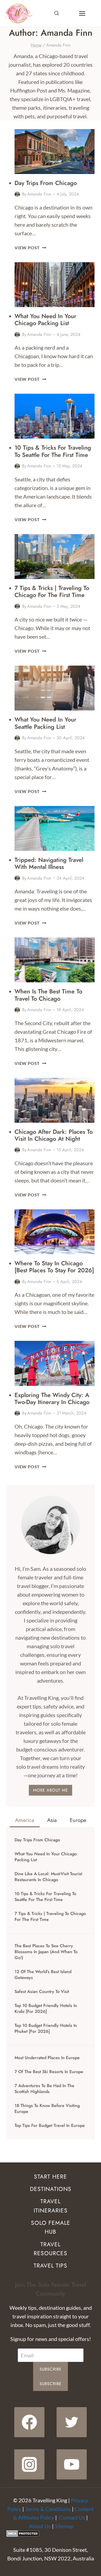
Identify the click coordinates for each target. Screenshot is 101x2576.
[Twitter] (72, 2422)
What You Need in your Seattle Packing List (45, 723)
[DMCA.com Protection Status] (50, 2534)
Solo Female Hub (51, 2227)
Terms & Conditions (48, 2509)
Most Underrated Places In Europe (47, 2058)
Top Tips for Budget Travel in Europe (50, 2126)
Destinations (51, 2189)
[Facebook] (29, 2422)
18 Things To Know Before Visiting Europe (47, 2109)
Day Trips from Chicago (46, 183)
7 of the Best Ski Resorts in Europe (49, 2072)
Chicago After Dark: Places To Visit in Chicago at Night (54, 1135)
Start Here (50, 2177)
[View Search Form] (57, 13)
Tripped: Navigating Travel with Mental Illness (49, 863)
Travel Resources (50, 2249)
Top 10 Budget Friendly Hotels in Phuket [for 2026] (46, 2028)
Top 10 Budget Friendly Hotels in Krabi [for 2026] (46, 2009)
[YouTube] (72, 2464)
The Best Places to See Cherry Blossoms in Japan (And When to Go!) (46, 1952)
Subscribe (51, 2369)
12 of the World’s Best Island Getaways (43, 1975)
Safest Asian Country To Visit (42, 1992)
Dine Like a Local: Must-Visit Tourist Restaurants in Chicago (48, 1877)
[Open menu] (82, 13)
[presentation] (55, 152)
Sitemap (64, 2526)
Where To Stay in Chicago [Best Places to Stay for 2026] (54, 1267)
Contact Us (72, 2517)
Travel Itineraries (51, 2206)
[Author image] (17, 194)
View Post (30, 248)
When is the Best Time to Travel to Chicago (48, 995)
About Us (40, 2526)
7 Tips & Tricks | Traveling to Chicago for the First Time (52, 591)
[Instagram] (29, 2464)
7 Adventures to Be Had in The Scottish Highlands (44, 2089)
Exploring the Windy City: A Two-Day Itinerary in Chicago (52, 1398)
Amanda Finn (39, 194)
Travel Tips (50, 2266)
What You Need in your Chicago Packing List (45, 319)
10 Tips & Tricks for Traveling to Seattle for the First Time (53, 451)
